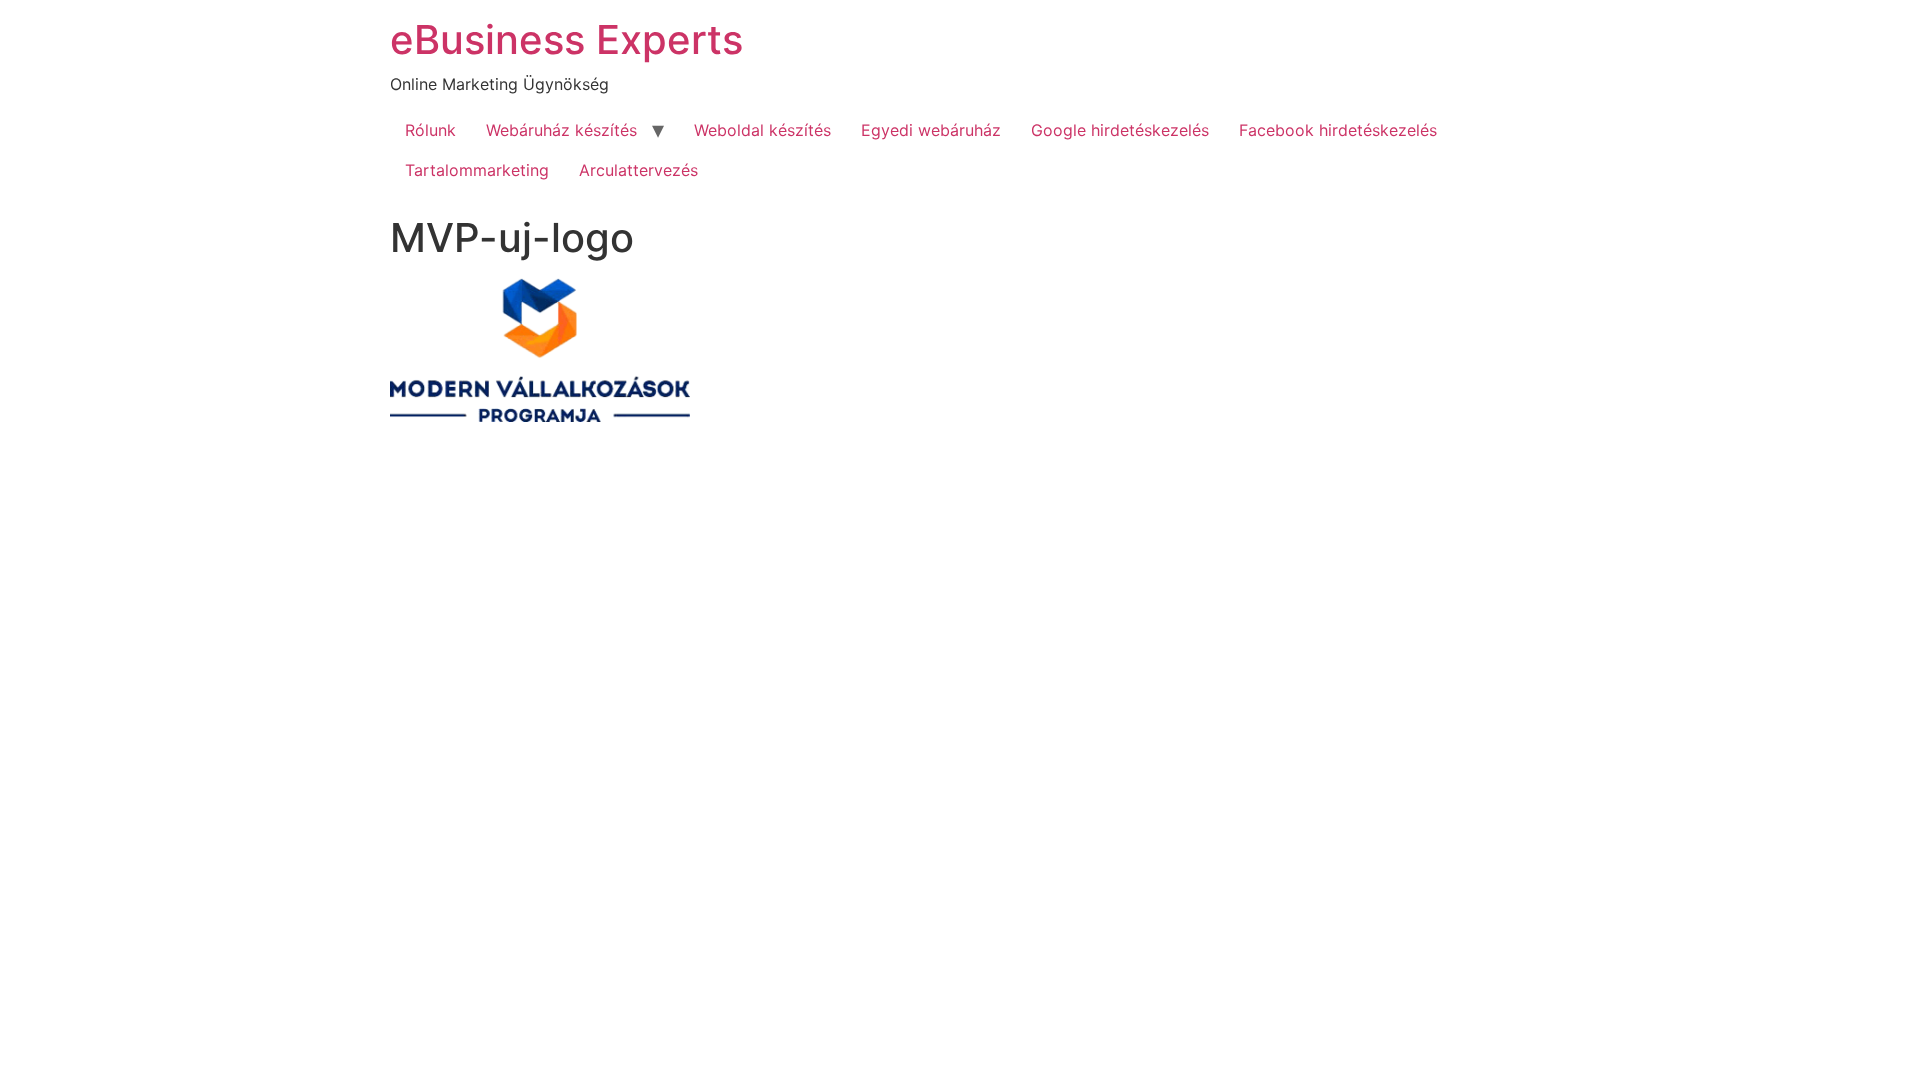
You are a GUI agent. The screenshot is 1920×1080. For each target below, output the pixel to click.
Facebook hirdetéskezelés (1338, 130)
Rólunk (430, 130)
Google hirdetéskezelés (1120, 130)
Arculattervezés (638, 170)
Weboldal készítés (762, 130)
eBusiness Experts (566, 39)
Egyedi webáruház (931, 130)
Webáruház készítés (561, 130)
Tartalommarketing (477, 170)
